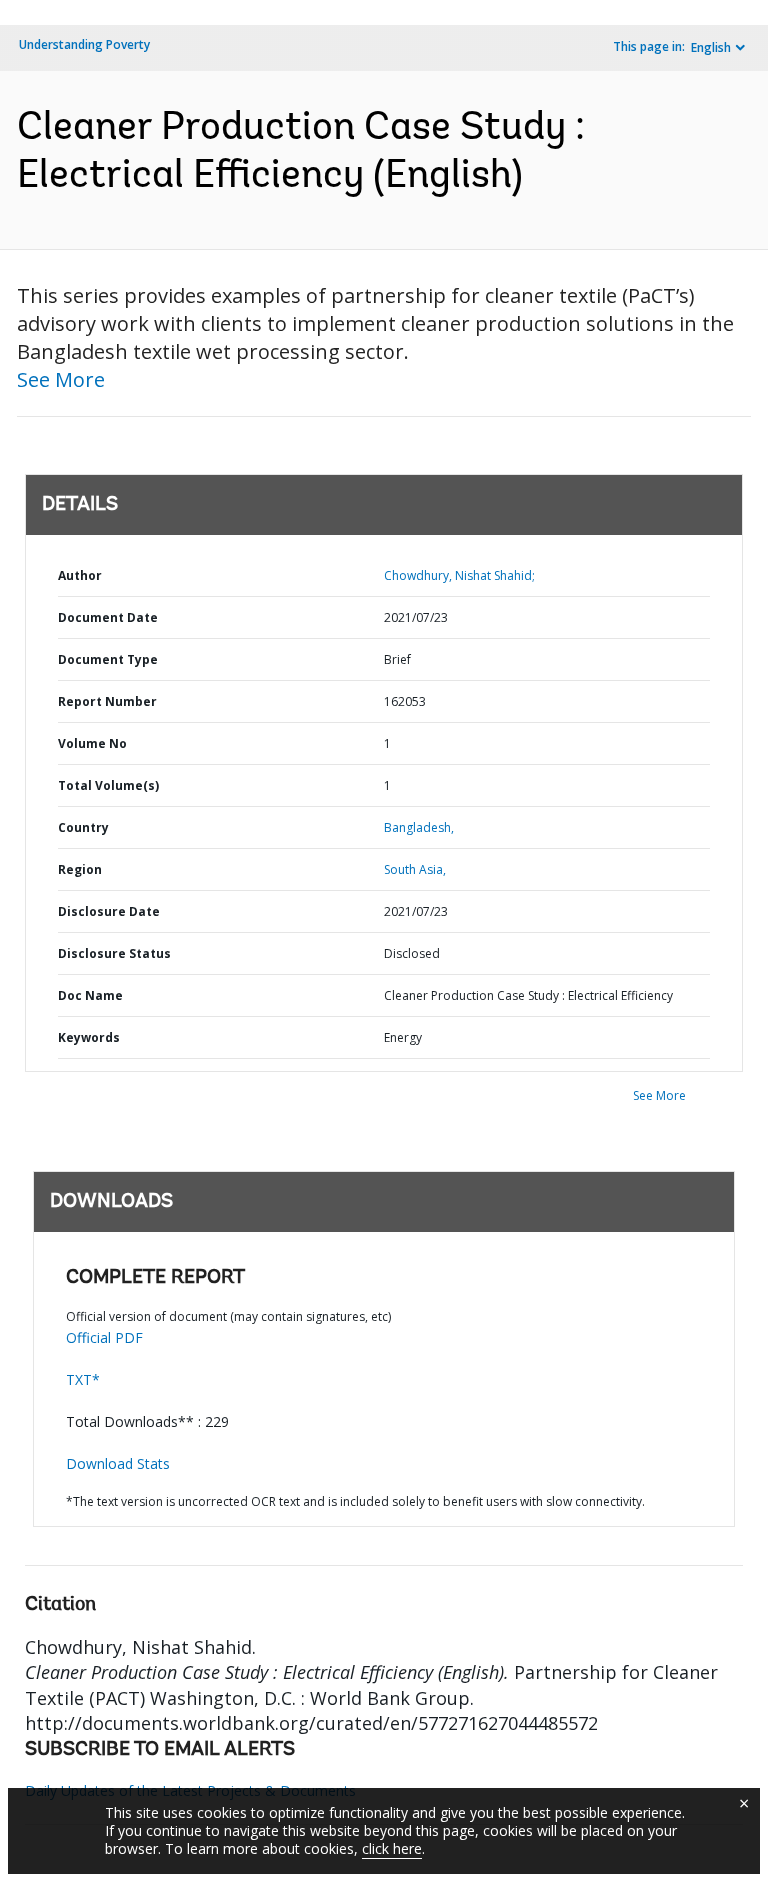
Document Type (108, 659)
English (711, 47)
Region (80, 869)
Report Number (107, 701)
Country (83, 827)
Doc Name (90, 995)
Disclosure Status (114, 953)
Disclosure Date (109, 911)
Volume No (92, 743)
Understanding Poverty (84, 44)
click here (392, 1848)
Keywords (89, 1037)
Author (80, 575)
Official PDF (104, 1337)
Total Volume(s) (108, 785)
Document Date (108, 617)
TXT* (83, 1379)
